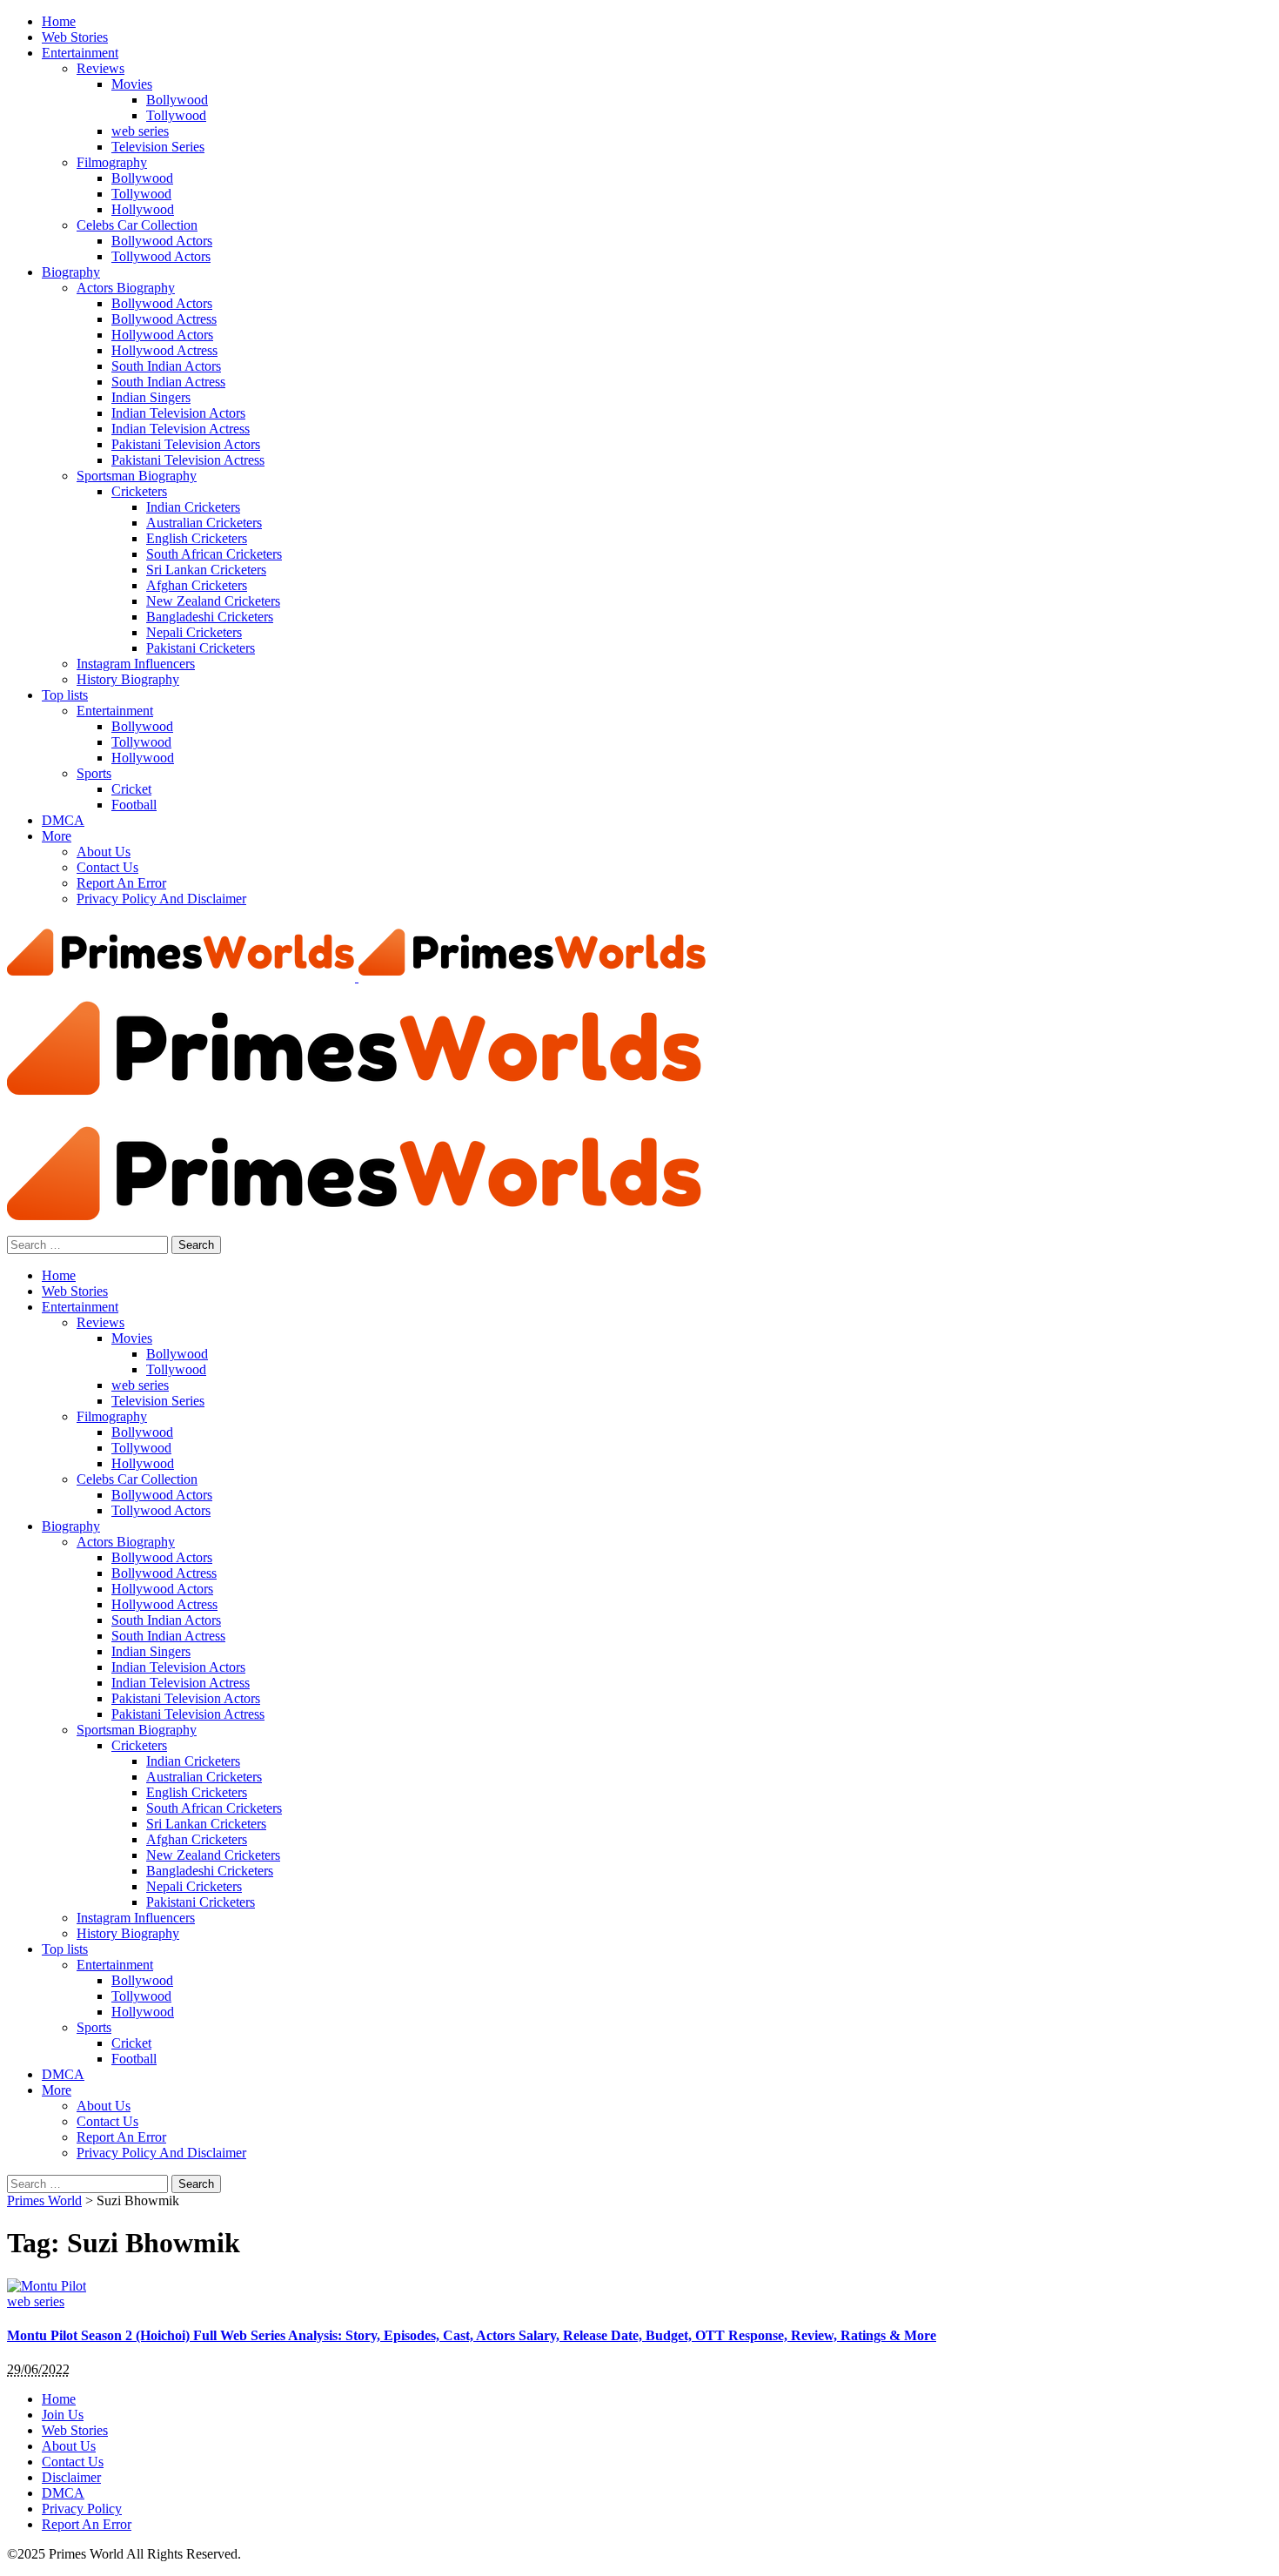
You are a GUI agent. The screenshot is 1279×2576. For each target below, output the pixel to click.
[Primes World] (183, 977)
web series (36, 2301)
